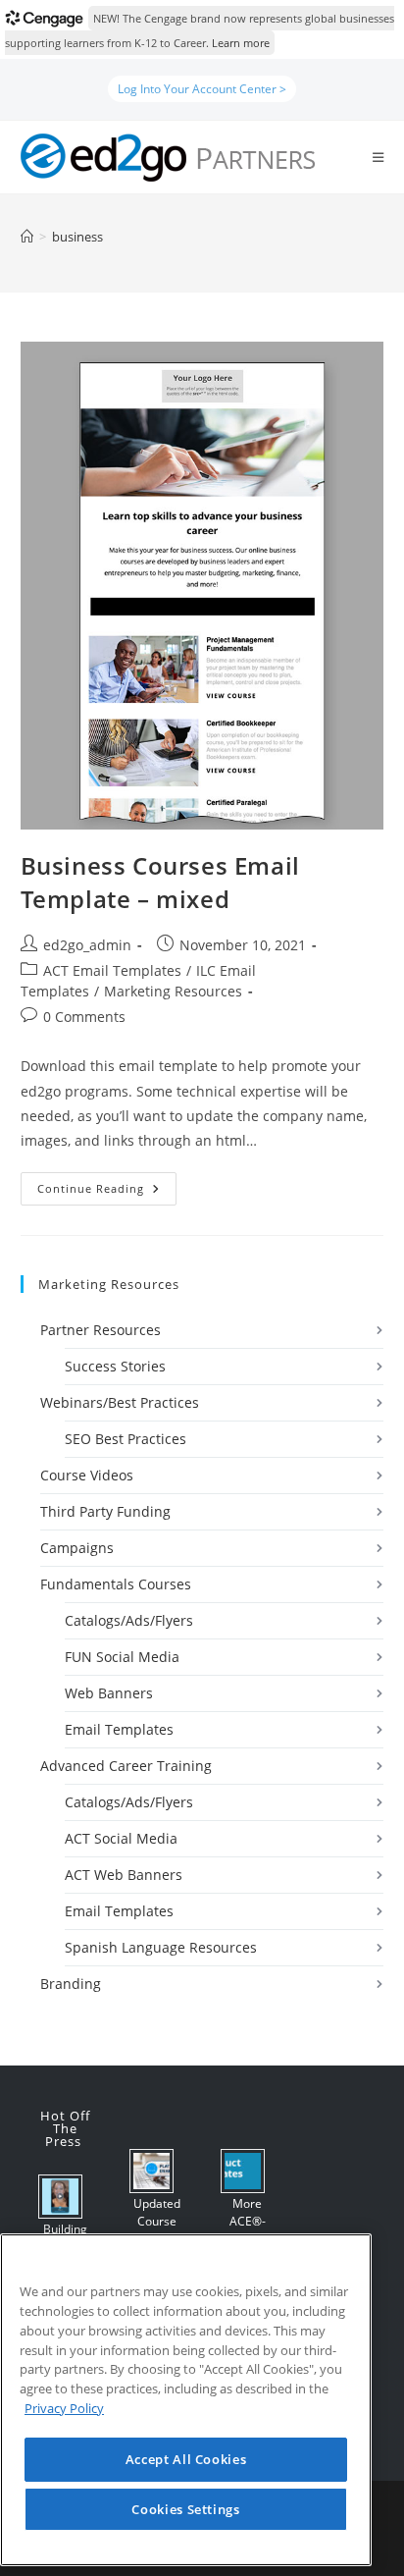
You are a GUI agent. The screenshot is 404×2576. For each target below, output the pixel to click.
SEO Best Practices (126, 1439)
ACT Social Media (121, 1838)
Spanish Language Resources (161, 1947)
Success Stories (115, 1366)
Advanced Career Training (126, 1766)
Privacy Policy (64, 2408)
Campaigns (77, 1548)
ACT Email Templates (112, 970)
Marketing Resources (173, 991)
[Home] (27, 237)
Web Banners (109, 1693)
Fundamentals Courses (116, 1584)
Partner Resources (101, 1330)
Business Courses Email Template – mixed (160, 882)
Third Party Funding (105, 1511)
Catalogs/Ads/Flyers (129, 1620)
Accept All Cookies (186, 2459)
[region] (186, 2400)
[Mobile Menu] (379, 157)
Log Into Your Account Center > (202, 89)
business (77, 237)
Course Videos (87, 1475)
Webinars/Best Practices (120, 1402)
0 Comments (84, 1017)
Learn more (241, 43)
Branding (71, 1984)
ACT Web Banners (124, 1875)
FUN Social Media (122, 1657)
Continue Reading (107, 1192)
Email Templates (119, 1729)
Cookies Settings (186, 2509)
